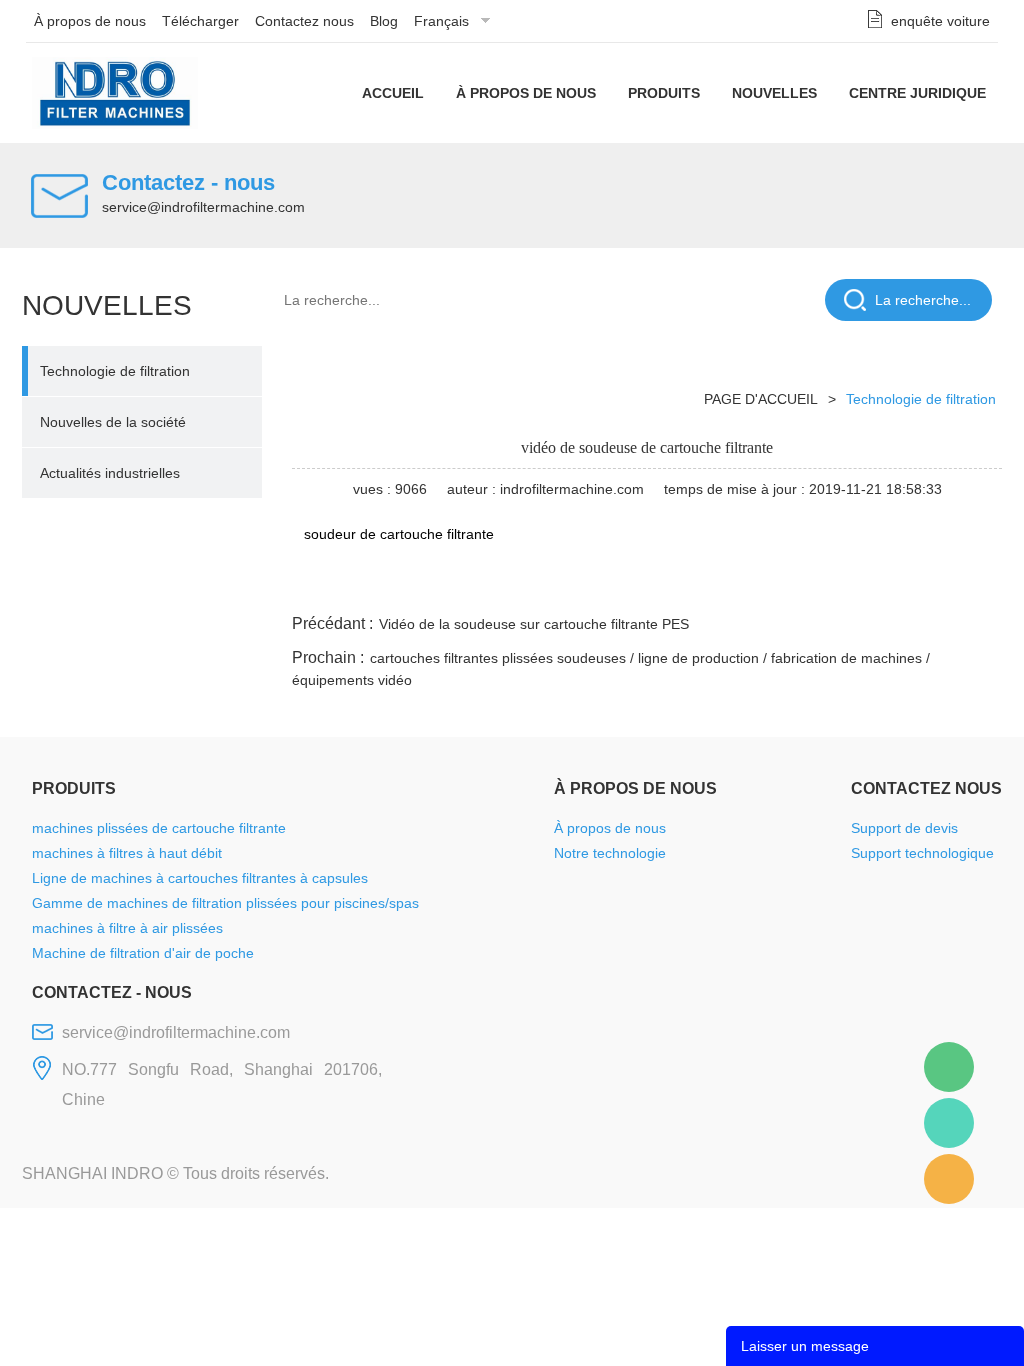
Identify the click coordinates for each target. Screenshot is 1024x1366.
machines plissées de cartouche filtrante (159, 828)
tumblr (913, 586)
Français (441, 21)
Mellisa (949, 1123)
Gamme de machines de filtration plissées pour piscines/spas (225, 903)
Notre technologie (610, 853)
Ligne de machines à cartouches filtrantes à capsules (200, 878)
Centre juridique (917, 93)
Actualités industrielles (110, 473)
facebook (643, 586)
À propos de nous (90, 21)
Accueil (393, 93)
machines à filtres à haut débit (127, 853)
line (697, 586)
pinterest (859, 586)
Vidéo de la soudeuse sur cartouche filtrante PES (534, 624)
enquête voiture (940, 21)
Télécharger (200, 21)
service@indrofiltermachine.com (203, 207)
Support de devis (904, 828)
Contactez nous (304, 21)
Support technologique (922, 853)
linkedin (967, 586)
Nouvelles (774, 93)
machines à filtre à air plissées (127, 928)
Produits (664, 93)
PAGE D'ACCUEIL (761, 399)
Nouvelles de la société (113, 422)
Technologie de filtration (115, 371)
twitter (751, 586)
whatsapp (805, 586)
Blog (384, 21)
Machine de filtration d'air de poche (143, 953)
